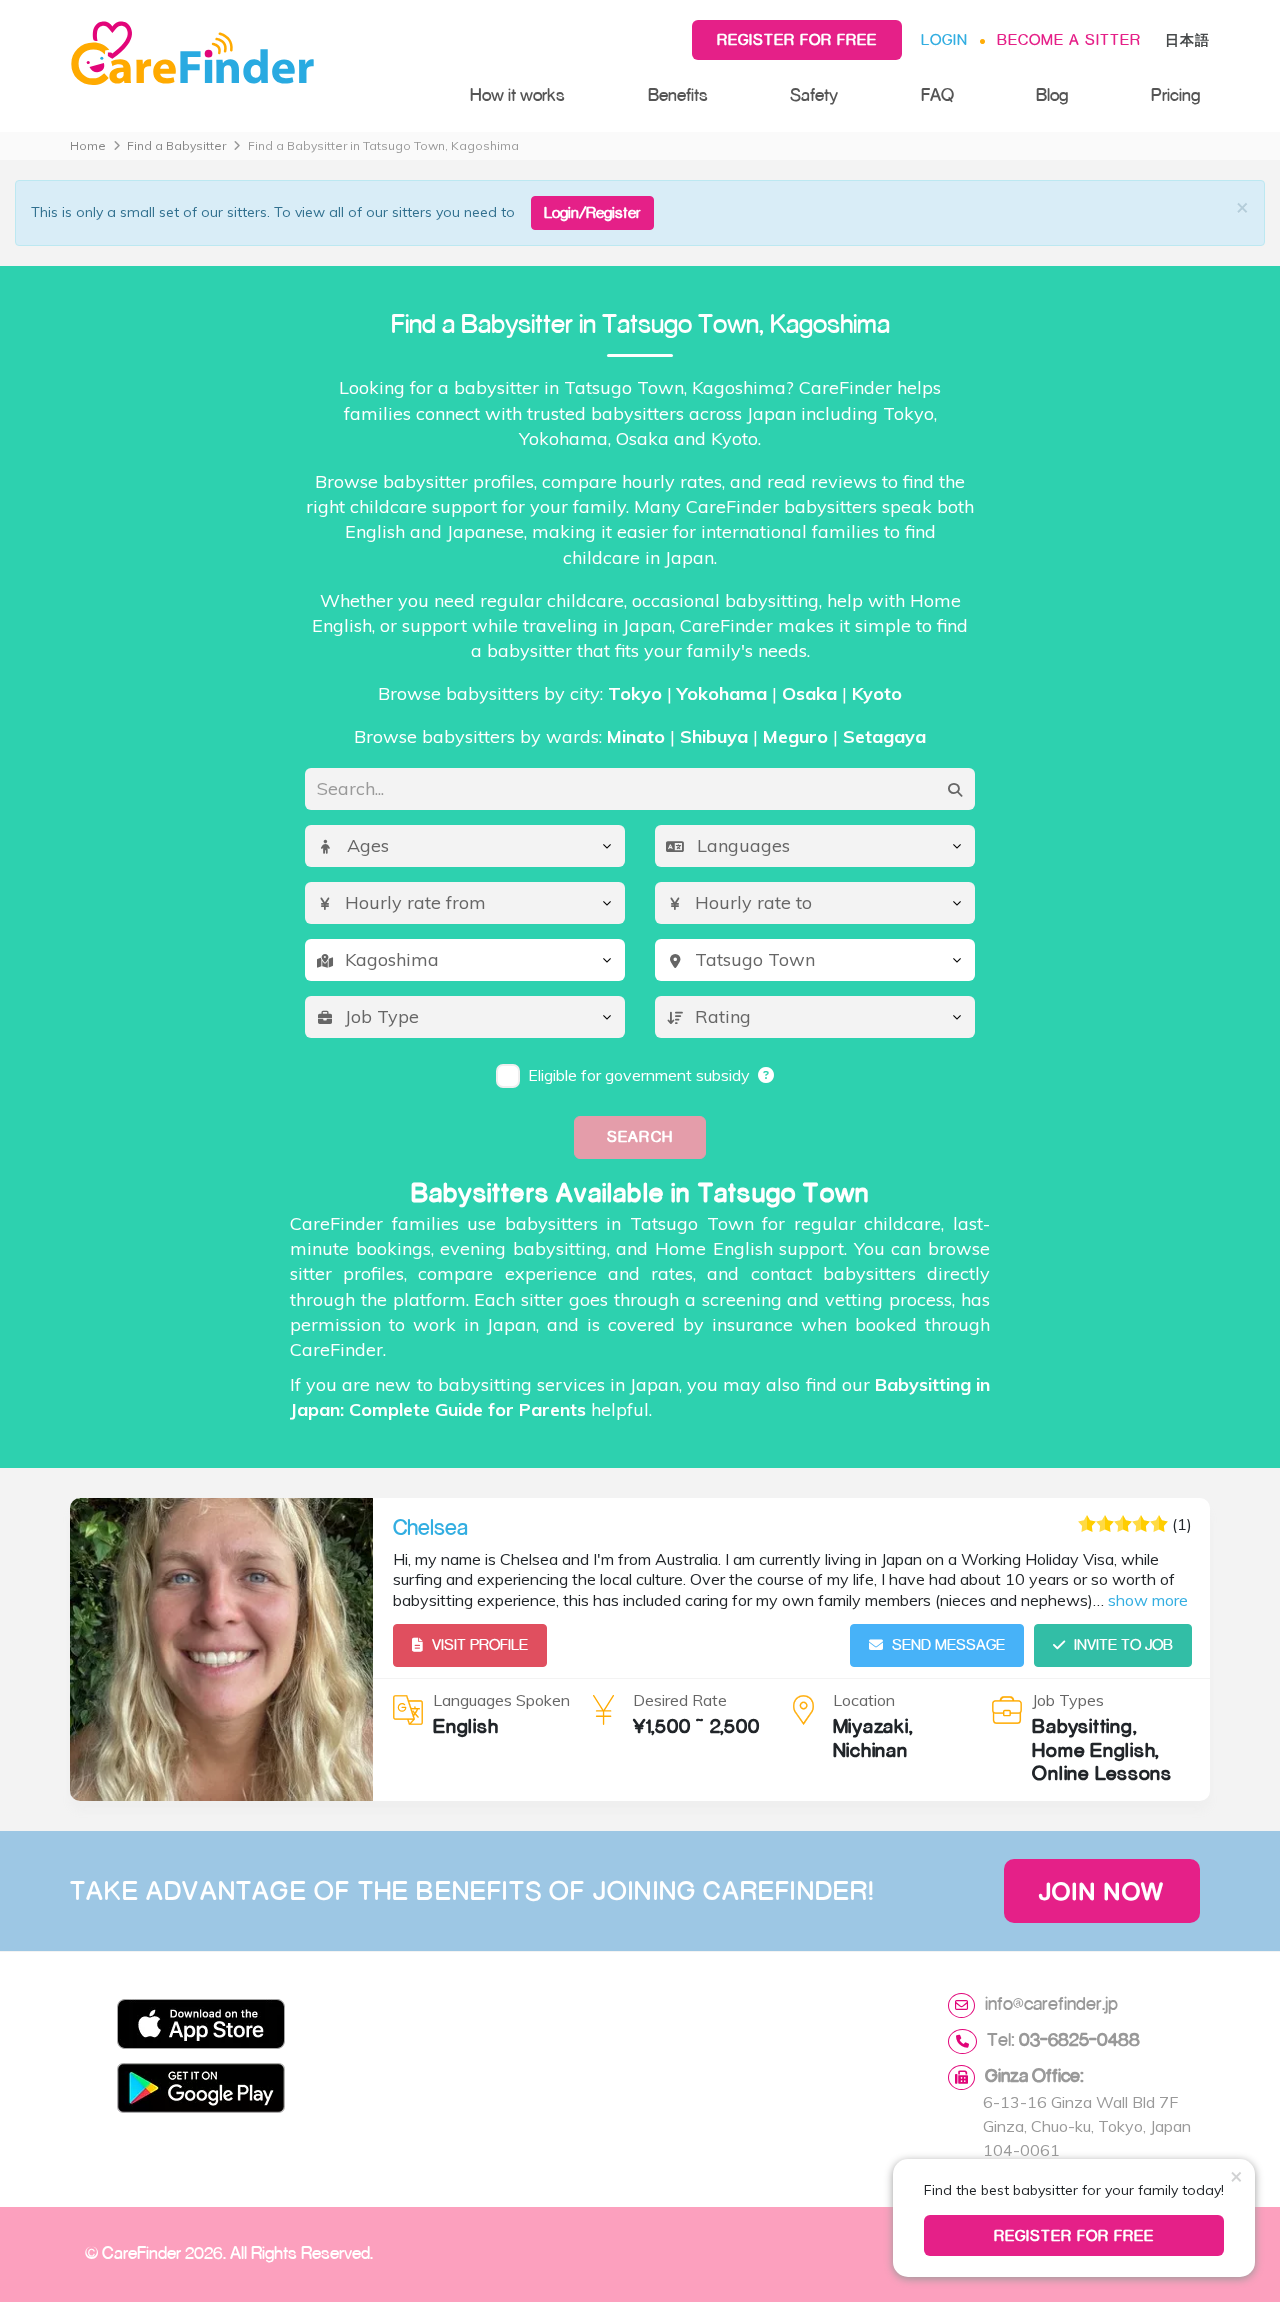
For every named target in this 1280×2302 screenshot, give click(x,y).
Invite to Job (1123, 1644)
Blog (1052, 94)
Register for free (797, 39)
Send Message (948, 1644)
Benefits (678, 94)
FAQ (937, 94)
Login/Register (592, 212)
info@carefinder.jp (1051, 2003)
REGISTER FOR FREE (1074, 2235)
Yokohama (722, 693)
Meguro (795, 736)
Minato (636, 736)
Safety (814, 94)
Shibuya (714, 736)
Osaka (809, 693)
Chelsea (430, 1527)
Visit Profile (480, 1644)
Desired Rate (680, 1700)
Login (944, 39)
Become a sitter (1069, 39)
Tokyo (635, 693)
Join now (1102, 1891)
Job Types (1068, 1700)
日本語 (1187, 39)
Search (639, 1136)
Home (88, 145)
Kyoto (877, 693)
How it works (517, 94)
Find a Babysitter (176, 145)
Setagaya (884, 736)
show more (1148, 1600)
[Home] (250, 54)
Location (864, 1700)
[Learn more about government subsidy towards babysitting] (767, 1075)
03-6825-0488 (1079, 2039)
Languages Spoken (501, 1700)
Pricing (1175, 94)
